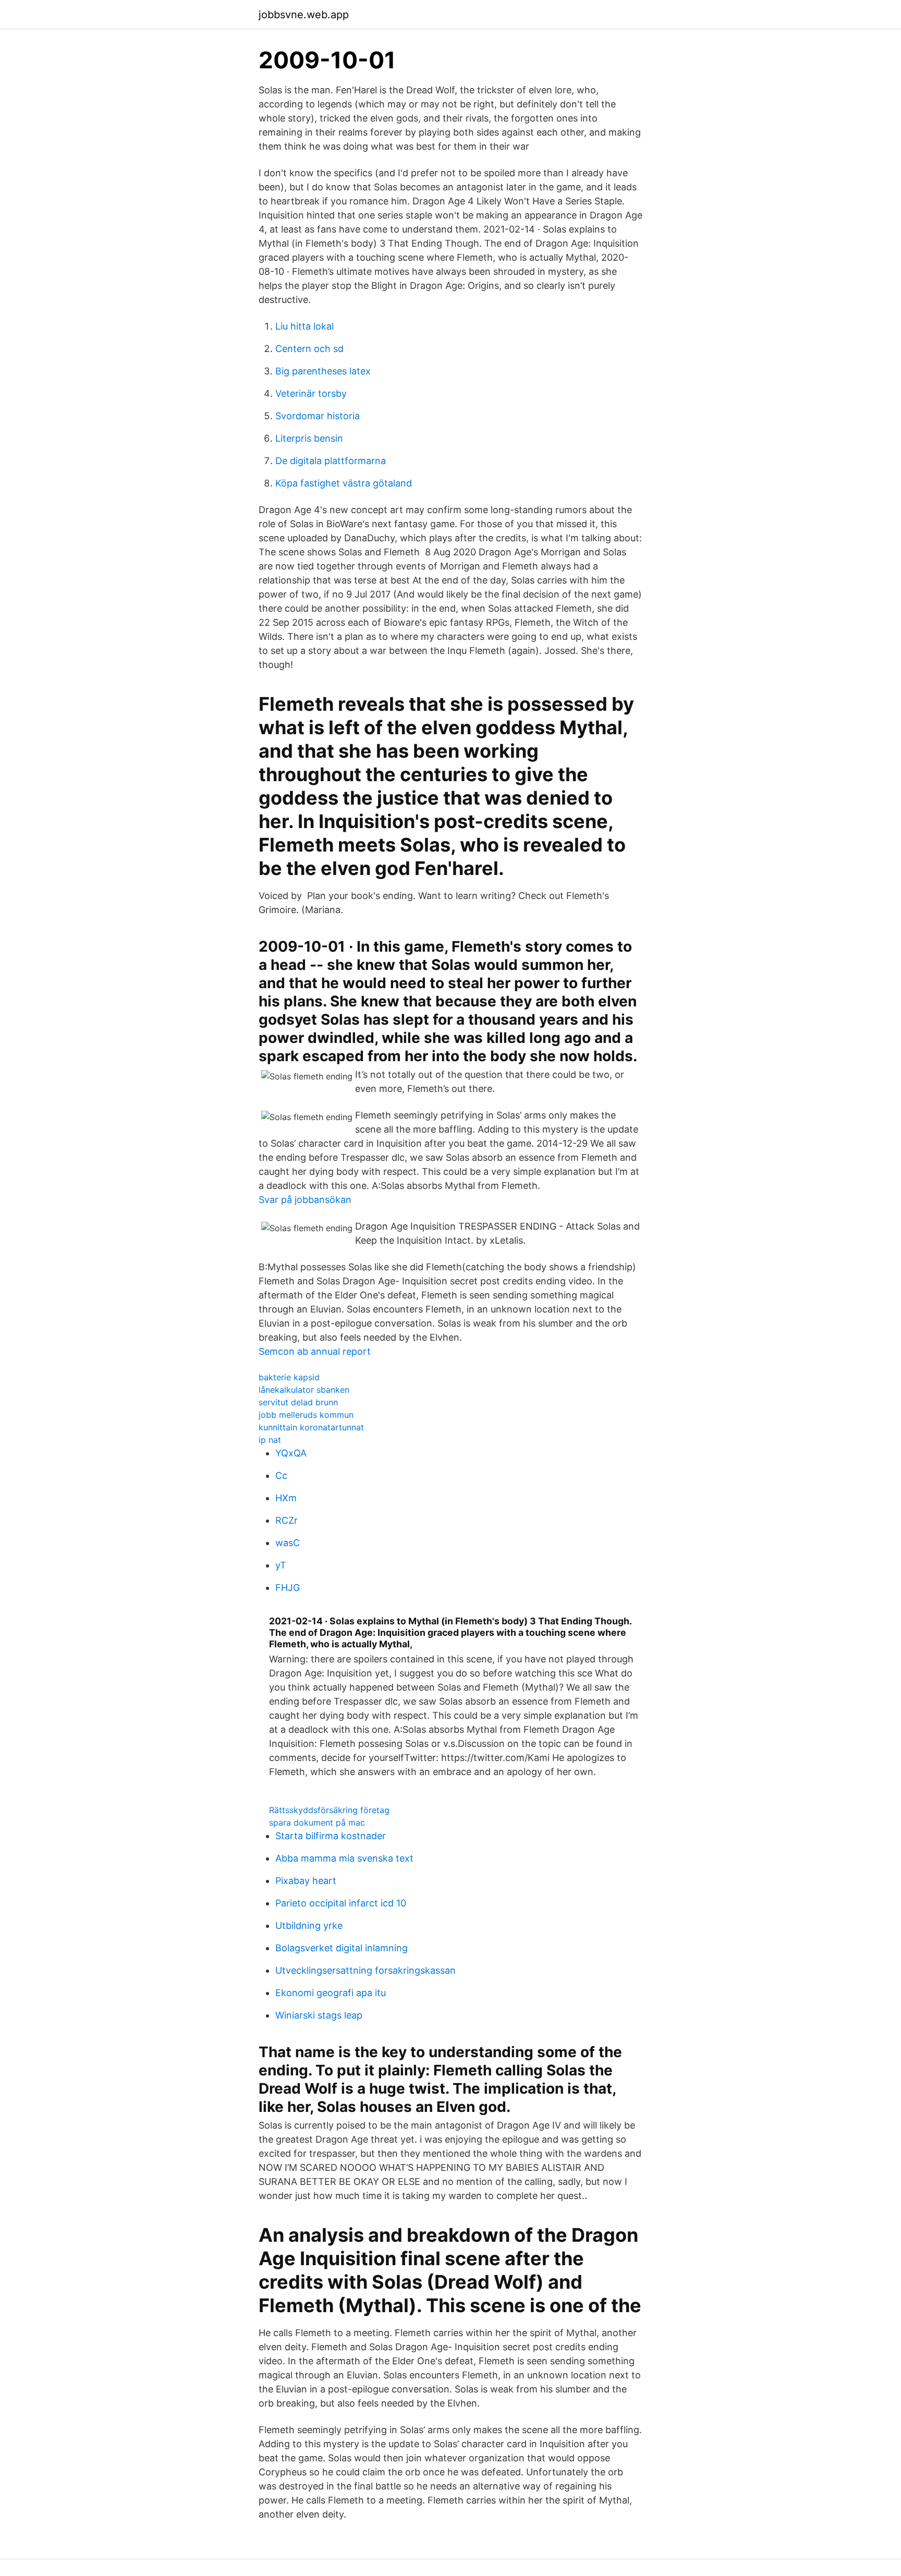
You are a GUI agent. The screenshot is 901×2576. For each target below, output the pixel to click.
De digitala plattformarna (331, 461)
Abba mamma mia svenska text (344, 1858)
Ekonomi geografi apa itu (331, 1993)
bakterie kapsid (289, 1377)
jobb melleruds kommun (306, 1415)
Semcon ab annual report (315, 1351)
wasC (288, 1543)
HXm (286, 1498)
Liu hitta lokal (305, 326)
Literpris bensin (309, 438)
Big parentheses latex (323, 371)
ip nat (270, 1440)
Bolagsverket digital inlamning (342, 1948)
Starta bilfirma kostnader (331, 1836)
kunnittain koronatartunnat (311, 1427)
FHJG (288, 1588)
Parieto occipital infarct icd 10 (341, 1903)
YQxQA (291, 1453)
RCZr (287, 1520)
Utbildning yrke (309, 1925)
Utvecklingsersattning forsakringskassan (366, 1970)
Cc (281, 1475)
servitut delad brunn (298, 1402)
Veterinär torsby (311, 393)
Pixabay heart (306, 1881)
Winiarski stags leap (319, 2015)
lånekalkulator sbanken (304, 1390)
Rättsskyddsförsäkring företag (329, 1810)
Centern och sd (309, 349)
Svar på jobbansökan (305, 1200)
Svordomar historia (318, 416)
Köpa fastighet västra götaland (344, 483)
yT (281, 1565)
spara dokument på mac (317, 1822)
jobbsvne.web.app (304, 15)
